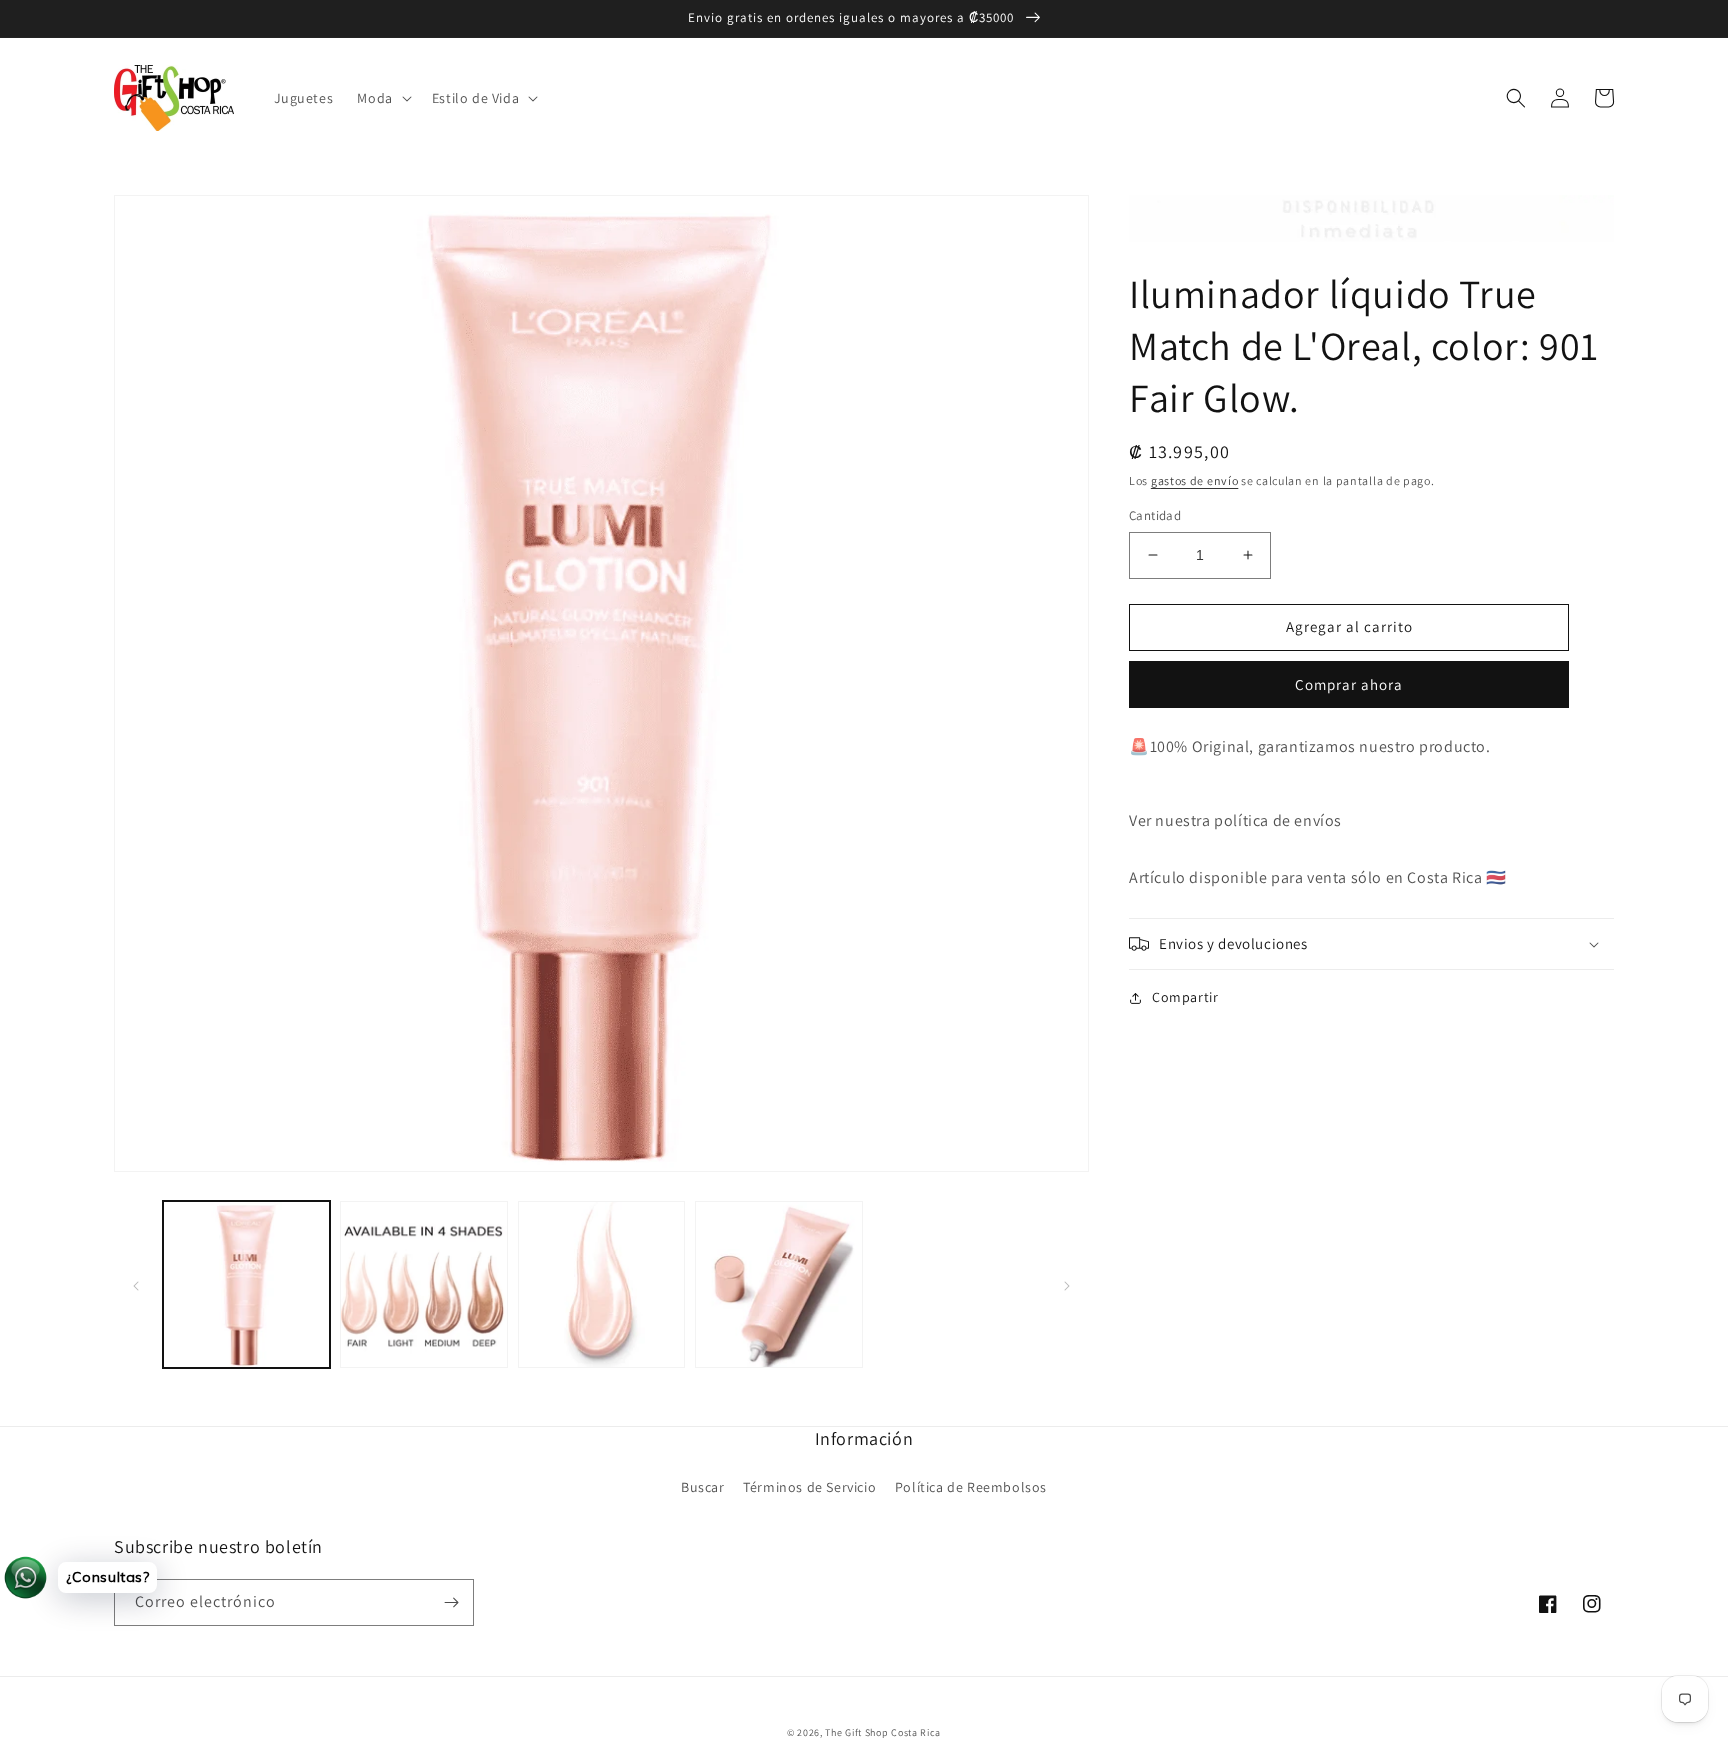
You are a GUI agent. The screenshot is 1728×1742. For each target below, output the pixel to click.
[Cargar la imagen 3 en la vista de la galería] (601, 1284)
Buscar (703, 1487)
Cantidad (1155, 515)
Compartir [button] (1185, 997)
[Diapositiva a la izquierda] (136, 1285)
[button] (382, 98)
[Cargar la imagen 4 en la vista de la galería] (778, 1284)
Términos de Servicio (809, 1487)
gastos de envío (1195, 480)
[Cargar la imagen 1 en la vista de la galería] (246, 1284)
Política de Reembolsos (971, 1487)
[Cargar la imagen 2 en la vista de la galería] (423, 1284)
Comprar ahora (1349, 684)
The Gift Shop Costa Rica (883, 1732)
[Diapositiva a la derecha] (1067, 1285)
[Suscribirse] (451, 1602)
